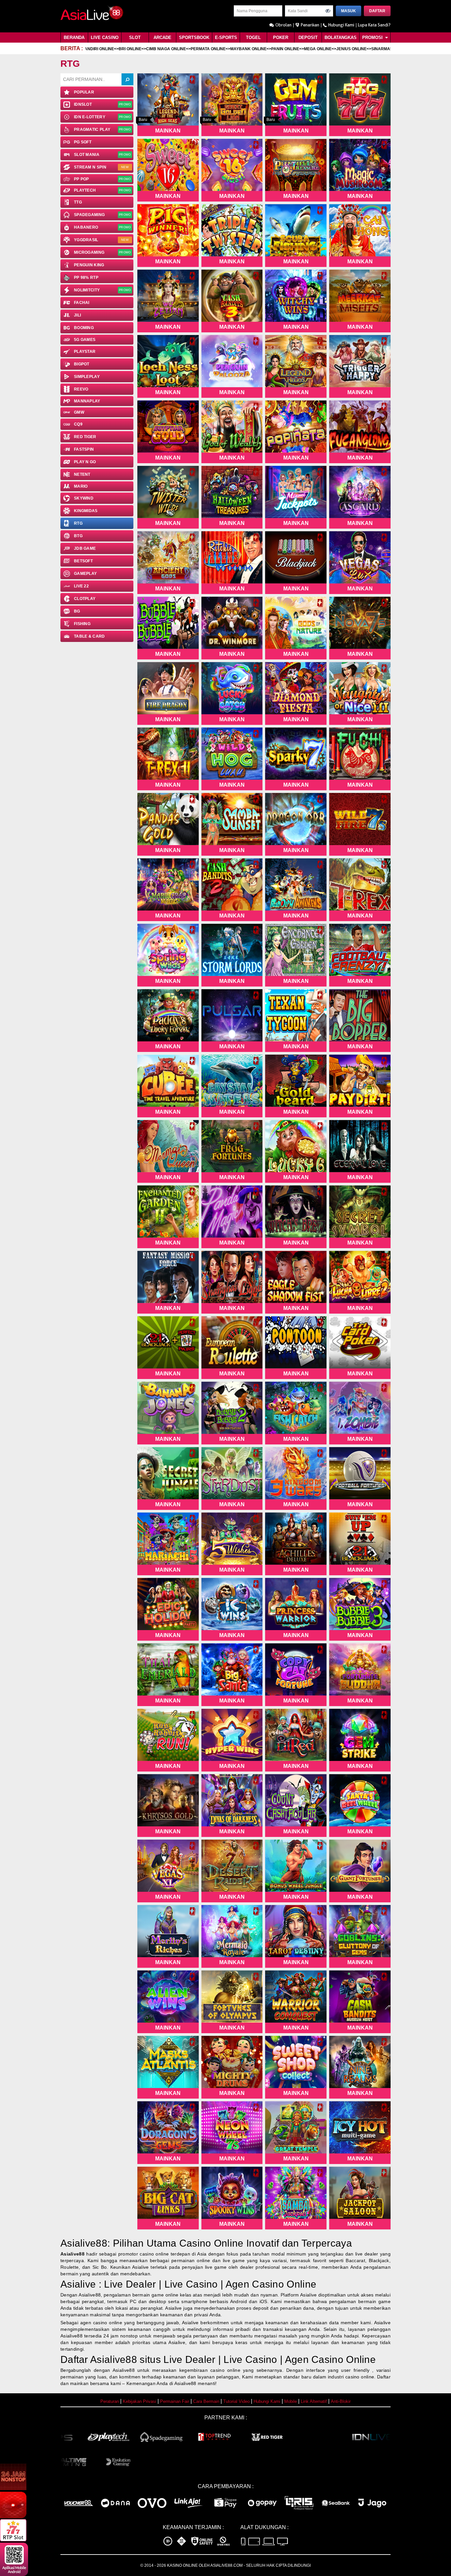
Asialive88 (72, 2254)
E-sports (226, 37)
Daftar (377, 11)
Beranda (74, 37)
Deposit (308, 37)
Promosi (373, 37)
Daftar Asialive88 (99, 2359)
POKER (281, 37)
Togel (253, 37)
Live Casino (105, 37)
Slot (135, 37)
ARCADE (162, 37)
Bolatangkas (341, 37)
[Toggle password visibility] (328, 11)
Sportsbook (194, 37)
